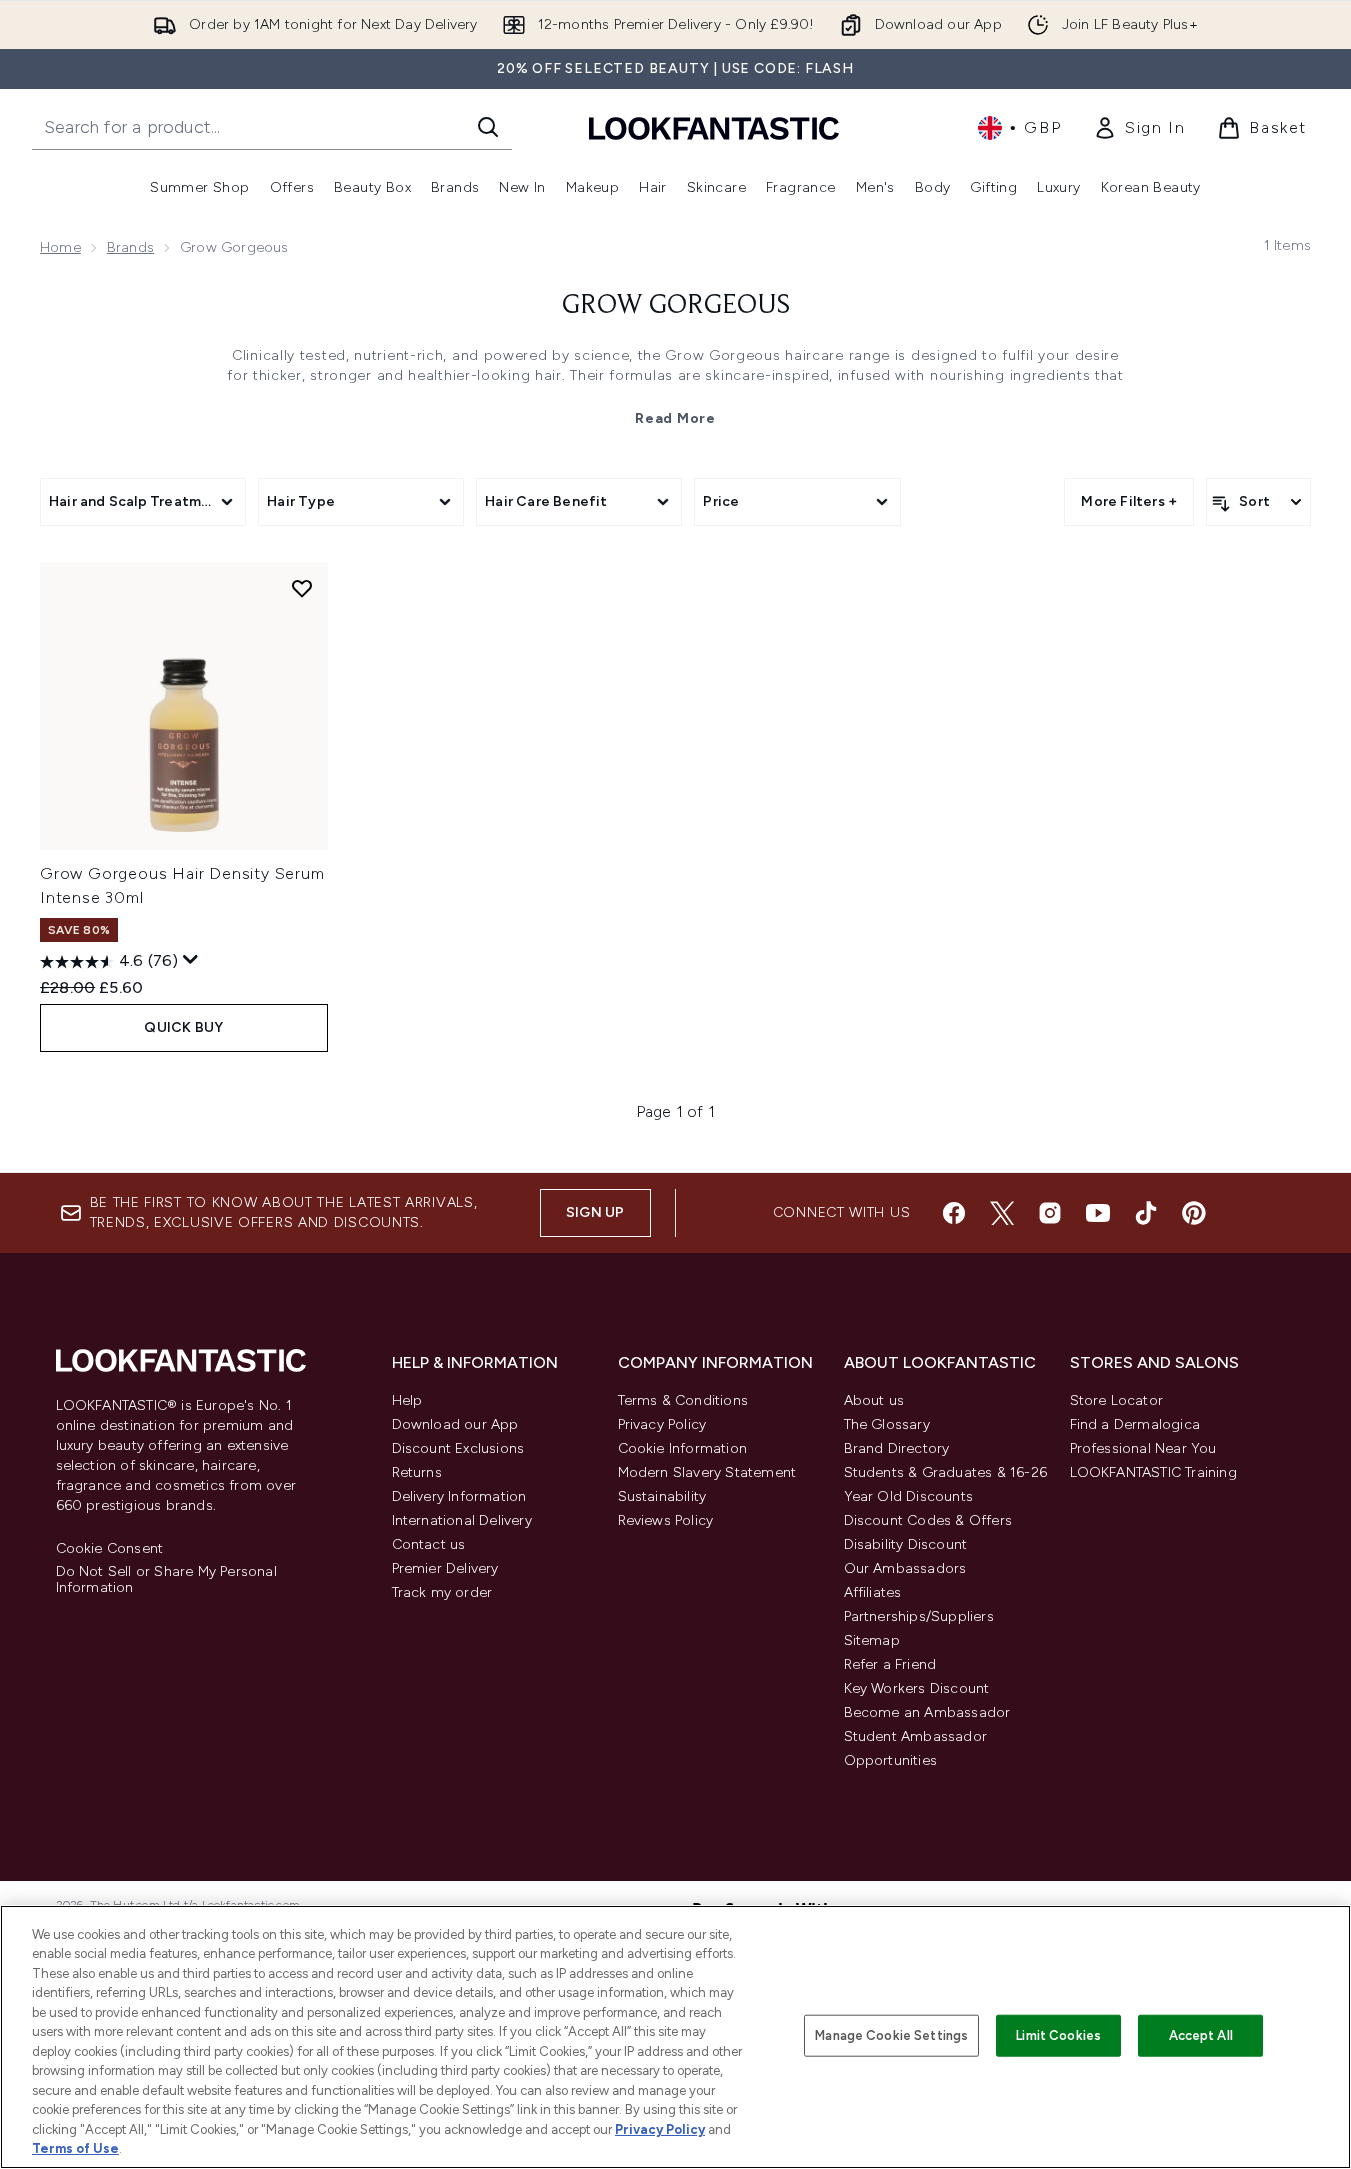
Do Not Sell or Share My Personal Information (166, 1580)
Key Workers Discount (917, 1688)
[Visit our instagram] (1050, 1213)
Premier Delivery (445, 1568)
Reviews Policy (666, 1520)
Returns (417, 1472)
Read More (675, 418)
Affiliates (873, 1592)
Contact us (429, 1544)
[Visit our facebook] (954, 1213)
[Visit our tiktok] (1146, 1213)
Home (60, 247)
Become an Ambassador (927, 1712)
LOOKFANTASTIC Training (1153, 1472)
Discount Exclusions (458, 1448)
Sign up (595, 1212)
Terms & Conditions (683, 1400)
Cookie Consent (110, 1549)
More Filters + (1129, 501)
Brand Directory (897, 1448)
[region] (675, 2037)
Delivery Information (459, 1496)
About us (874, 1400)
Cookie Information (683, 1448)
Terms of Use (75, 2148)
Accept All (1201, 2035)
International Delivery (462, 1520)
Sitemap (872, 1640)
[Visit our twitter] (1002, 1213)
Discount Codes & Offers (928, 1520)
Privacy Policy (662, 1424)
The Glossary (887, 1424)
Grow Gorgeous (676, 306)
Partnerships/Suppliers (919, 1616)
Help (407, 1400)
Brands (130, 247)
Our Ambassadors (905, 1568)
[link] (1139, 128)
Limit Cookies (1058, 2035)
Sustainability (662, 1496)
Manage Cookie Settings (891, 2035)
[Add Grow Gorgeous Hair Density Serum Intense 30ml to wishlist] (302, 588)
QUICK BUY (183, 1027)
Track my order (442, 1592)
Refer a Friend (890, 1664)
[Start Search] (488, 127)
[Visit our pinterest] (1194, 1213)
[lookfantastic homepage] (714, 127)
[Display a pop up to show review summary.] (191, 960)
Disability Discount (906, 1544)
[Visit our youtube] (1098, 1213)
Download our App (455, 1424)
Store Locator (1117, 1400)
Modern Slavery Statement (707, 1472)
